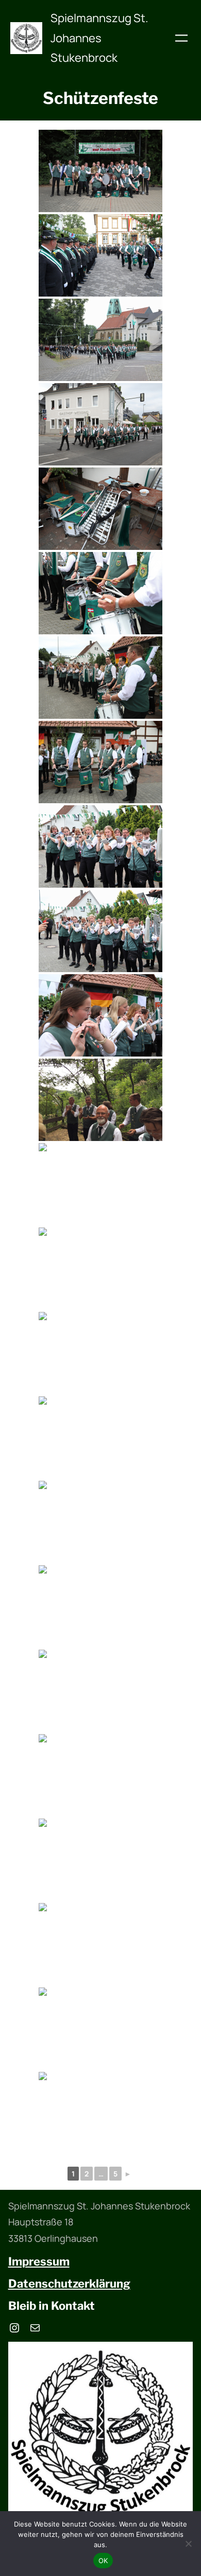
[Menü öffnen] (181, 38)
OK (103, 2561)
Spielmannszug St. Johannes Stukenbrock (99, 38)
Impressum (39, 2261)
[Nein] (188, 2544)
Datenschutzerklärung (69, 2284)
